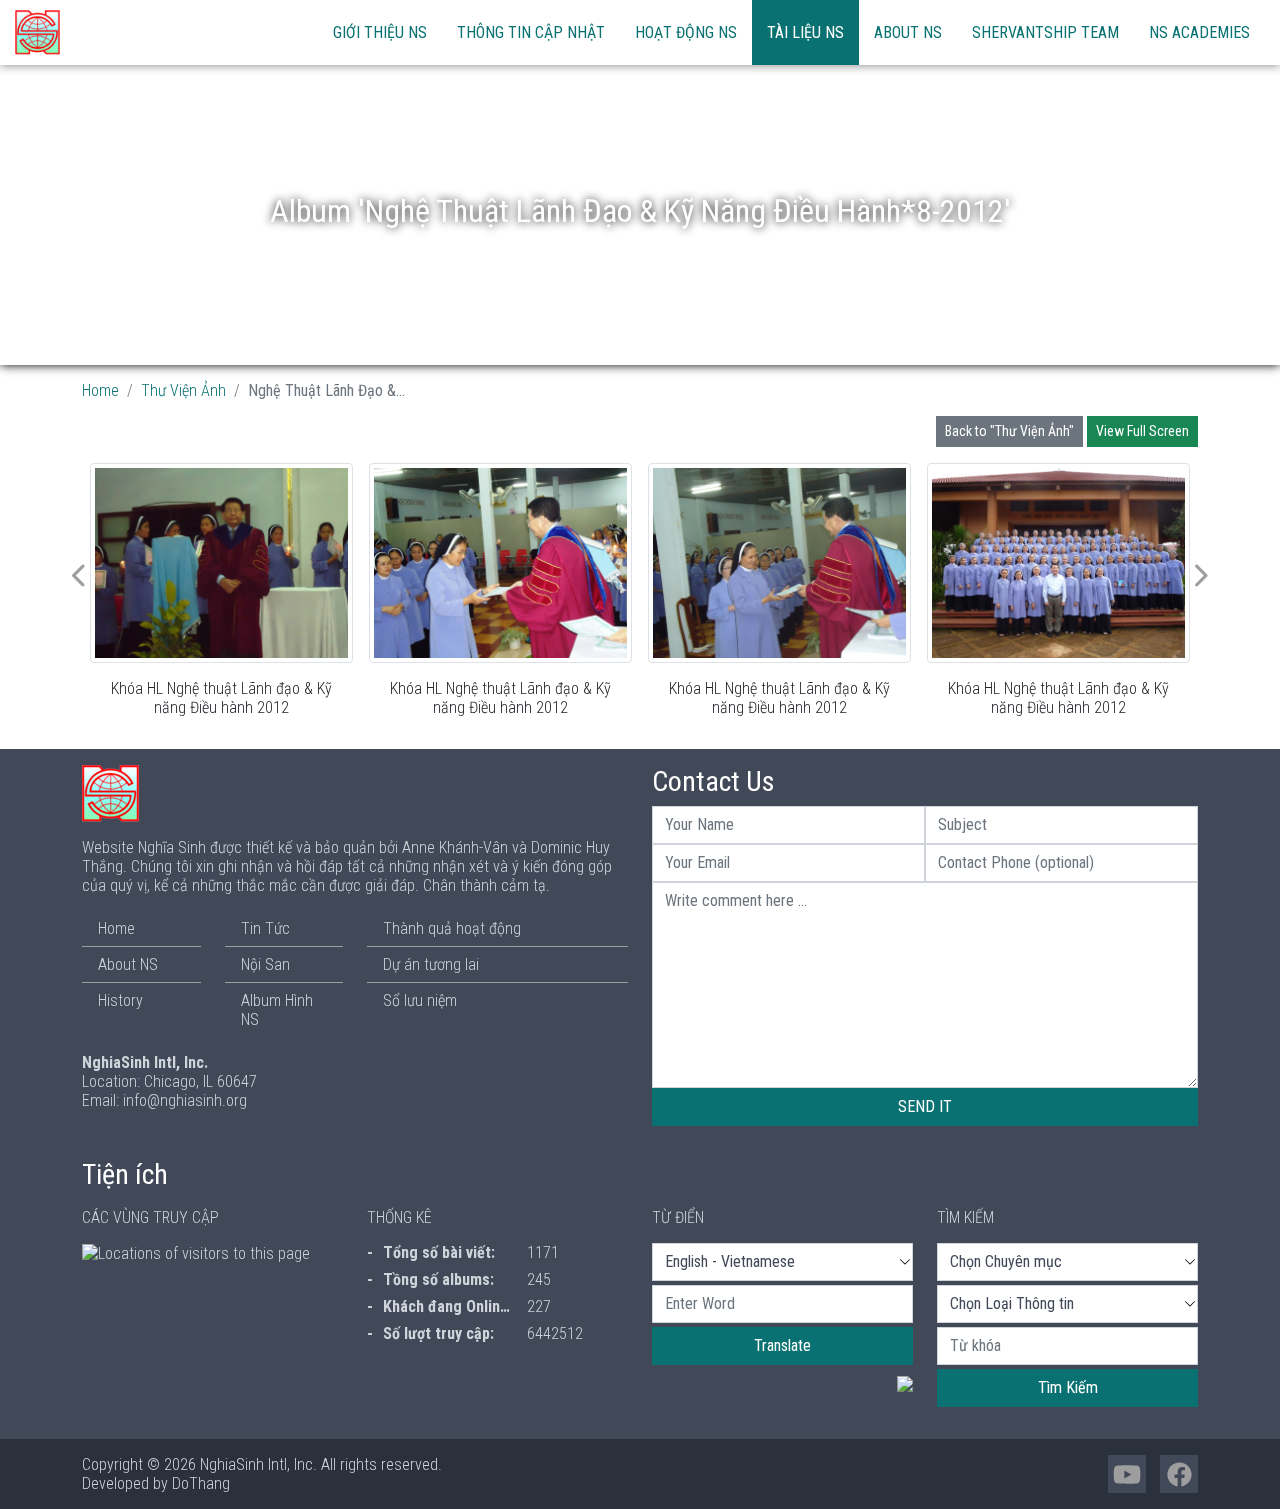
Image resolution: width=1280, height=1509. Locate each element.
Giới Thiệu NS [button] (380, 32)
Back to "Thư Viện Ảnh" (1009, 431)
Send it (925, 1106)
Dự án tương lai (431, 964)
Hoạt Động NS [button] (686, 32)
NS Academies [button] (1199, 32)
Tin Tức (265, 928)
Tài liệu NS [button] (805, 32)
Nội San (265, 964)
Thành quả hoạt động (452, 928)
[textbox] (782, 1304)
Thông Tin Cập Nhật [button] (531, 32)
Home (100, 390)
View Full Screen (1142, 431)
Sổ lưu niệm (420, 1000)
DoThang (201, 1483)
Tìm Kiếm (1068, 1387)
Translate (782, 1345)
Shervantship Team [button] (1045, 32)
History (120, 1000)
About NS (908, 32)
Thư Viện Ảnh (183, 390)
